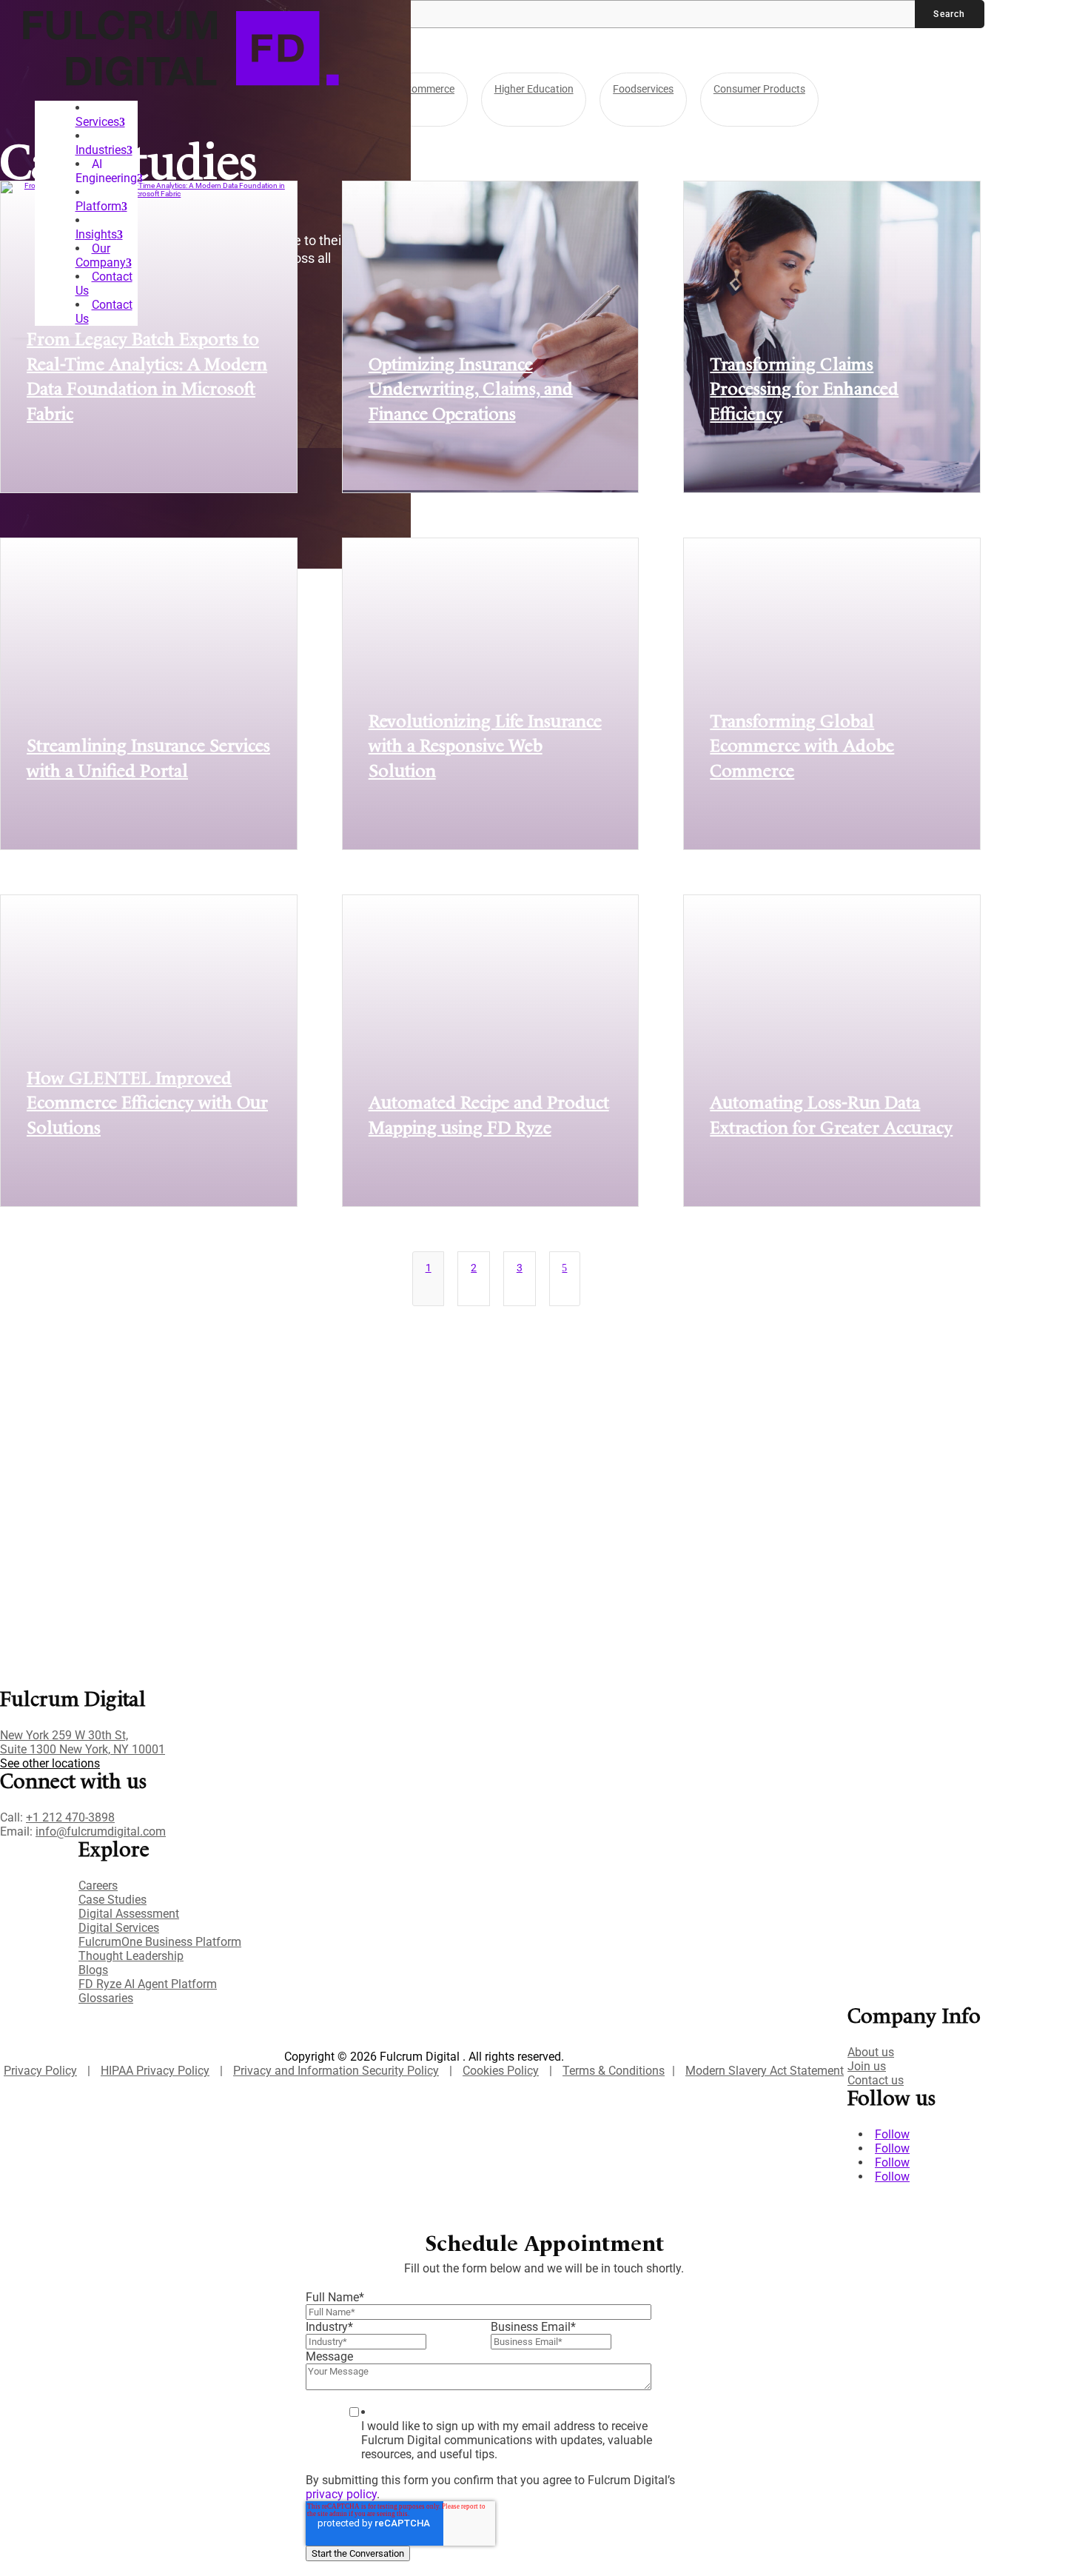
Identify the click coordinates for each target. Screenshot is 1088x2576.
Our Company (101, 255)
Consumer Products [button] (759, 89)
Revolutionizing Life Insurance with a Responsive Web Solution (485, 747)
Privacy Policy (40, 2071)
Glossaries (106, 1998)
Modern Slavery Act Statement (765, 2071)
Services (97, 122)
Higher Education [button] (534, 89)
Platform (98, 206)
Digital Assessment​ (129, 1914)
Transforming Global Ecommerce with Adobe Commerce (802, 747)
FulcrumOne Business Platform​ (160, 1942)
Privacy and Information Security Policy (336, 2071)
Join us (867, 2066)
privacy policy (341, 2494)
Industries (101, 150)
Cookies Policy (501, 2071)
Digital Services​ (119, 1928)
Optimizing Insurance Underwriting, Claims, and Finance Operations (471, 391)
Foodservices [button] (643, 89)
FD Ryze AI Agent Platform (148, 1984)
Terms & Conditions (614, 2071)
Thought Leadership (131, 1956)
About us (871, 2052)
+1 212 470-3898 (70, 1817)
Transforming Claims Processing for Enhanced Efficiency (804, 391)
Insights (96, 234)
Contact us (876, 2080)
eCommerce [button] (427, 89)
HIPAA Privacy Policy (155, 2071)
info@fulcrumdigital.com (101, 1831)
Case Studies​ (113, 1900)
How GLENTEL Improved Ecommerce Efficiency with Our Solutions (147, 1104)
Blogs (93, 1970)
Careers (98, 1886)
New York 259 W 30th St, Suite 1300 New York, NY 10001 (83, 1742)
